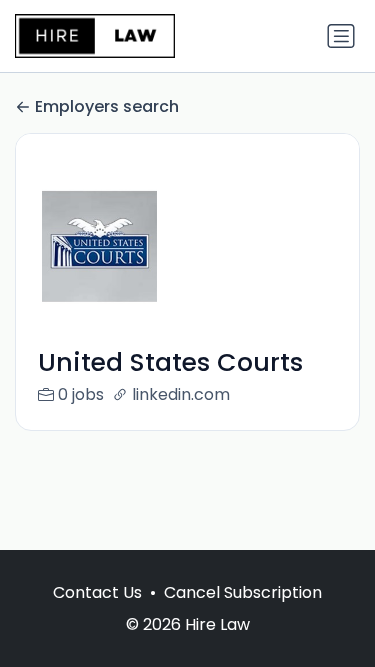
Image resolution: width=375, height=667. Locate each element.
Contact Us (97, 592)
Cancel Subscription (243, 592)
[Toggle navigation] (341, 36)
